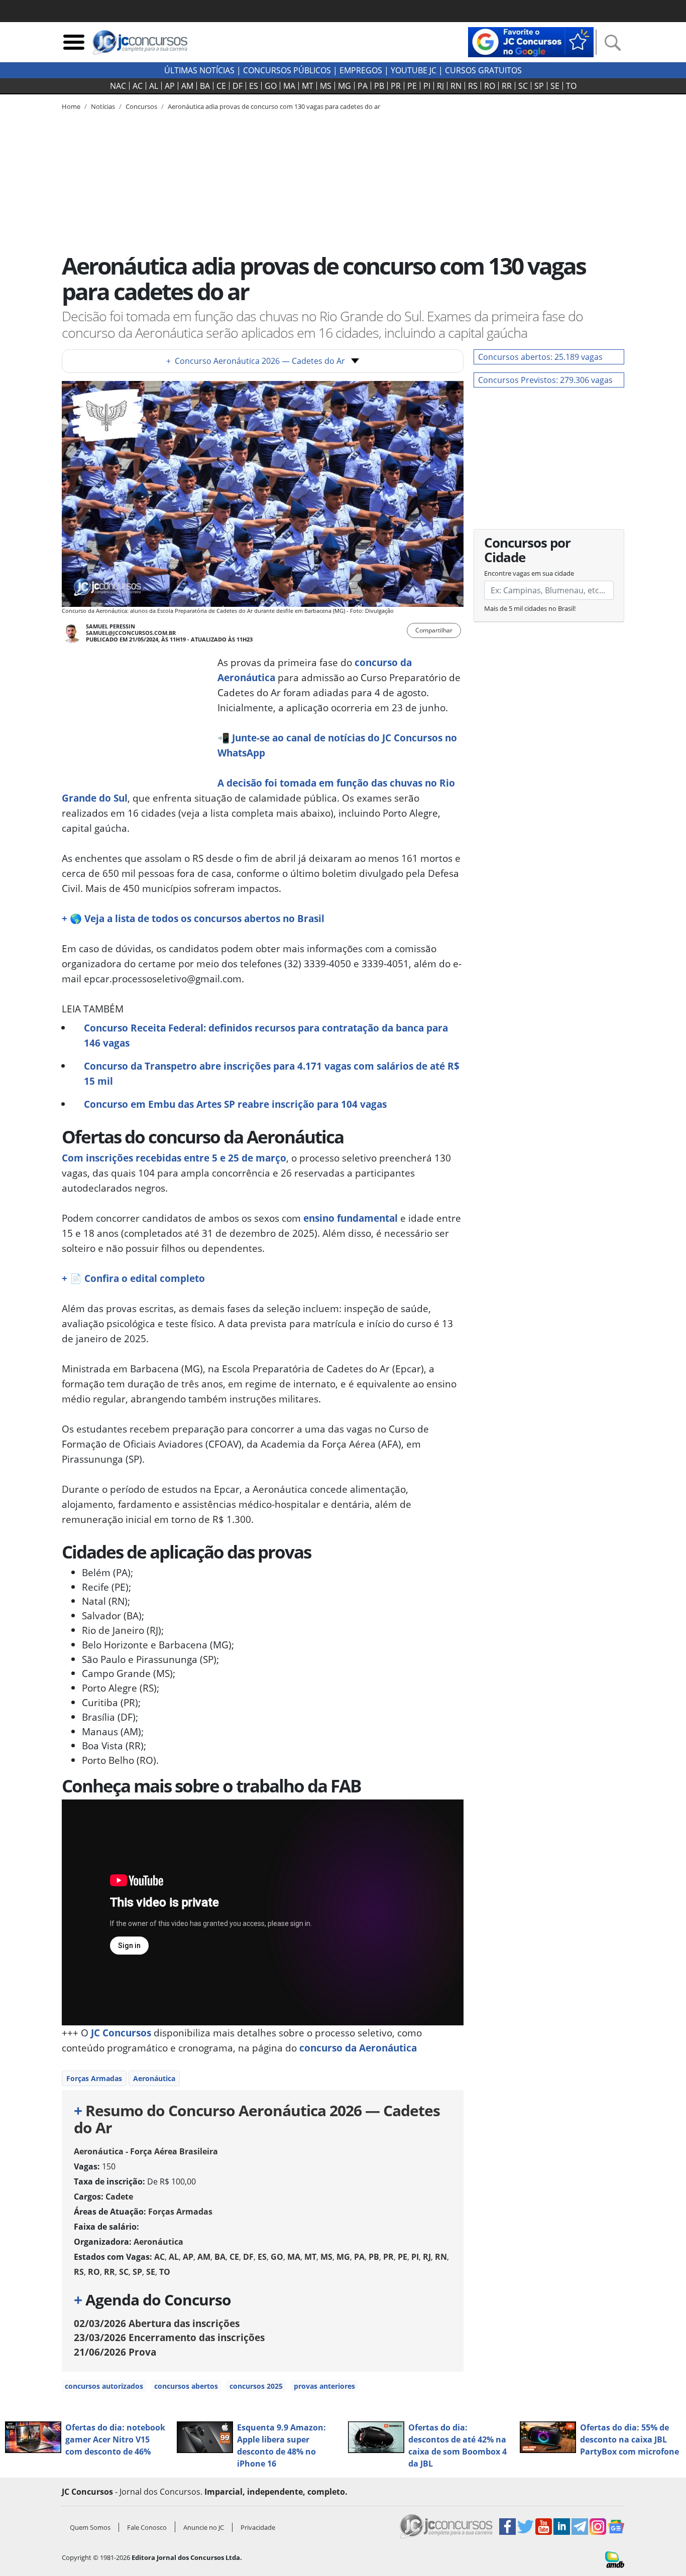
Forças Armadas (94, 2078)
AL (154, 86)
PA (363, 86)
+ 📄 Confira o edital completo (133, 1278)
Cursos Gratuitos (483, 70)
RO (490, 86)
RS (473, 86)
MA (289, 86)
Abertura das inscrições (157, 2323)
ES (254, 86)
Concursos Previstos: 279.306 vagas (545, 380)
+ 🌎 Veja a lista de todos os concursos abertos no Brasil (193, 918)
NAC (118, 86)
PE (412, 86)
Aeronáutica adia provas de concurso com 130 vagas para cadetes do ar (274, 106)
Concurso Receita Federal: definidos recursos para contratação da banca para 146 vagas (266, 1035)
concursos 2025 (256, 2386)
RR (507, 86)
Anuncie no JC (204, 2527)
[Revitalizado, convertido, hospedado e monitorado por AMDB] (615, 2558)
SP (539, 86)
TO (571, 86)
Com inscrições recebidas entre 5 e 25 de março (174, 1158)
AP (170, 86)
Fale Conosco (147, 2527)
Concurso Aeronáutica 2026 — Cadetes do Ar (256, 361)
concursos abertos (186, 2386)
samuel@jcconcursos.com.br (131, 633)
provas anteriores (324, 2386)
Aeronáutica (154, 2078)
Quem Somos (90, 2527)
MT (308, 86)
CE (221, 86)
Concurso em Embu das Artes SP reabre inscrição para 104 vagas (235, 1104)
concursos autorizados (104, 2386)
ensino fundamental (351, 1218)
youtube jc (414, 70)
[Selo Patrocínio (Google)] (531, 41)
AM (187, 86)
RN (456, 86)
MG (345, 86)
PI (427, 86)
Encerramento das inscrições (169, 2337)
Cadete (119, 2197)
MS (326, 86)
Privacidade (258, 2527)
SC (523, 86)
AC (138, 86)
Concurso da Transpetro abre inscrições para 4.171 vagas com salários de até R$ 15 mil (272, 1073)
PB (379, 86)
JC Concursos (120, 2033)
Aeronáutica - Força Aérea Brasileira (146, 2151)
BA (205, 86)
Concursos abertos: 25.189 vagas (540, 357)
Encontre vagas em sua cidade (529, 573)
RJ (440, 86)
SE (555, 86)
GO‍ (271, 86)
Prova (115, 2352)
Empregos (361, 70)
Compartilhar (434, 630)
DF (238, 86)
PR (396, 86)
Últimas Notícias (199, 70)
